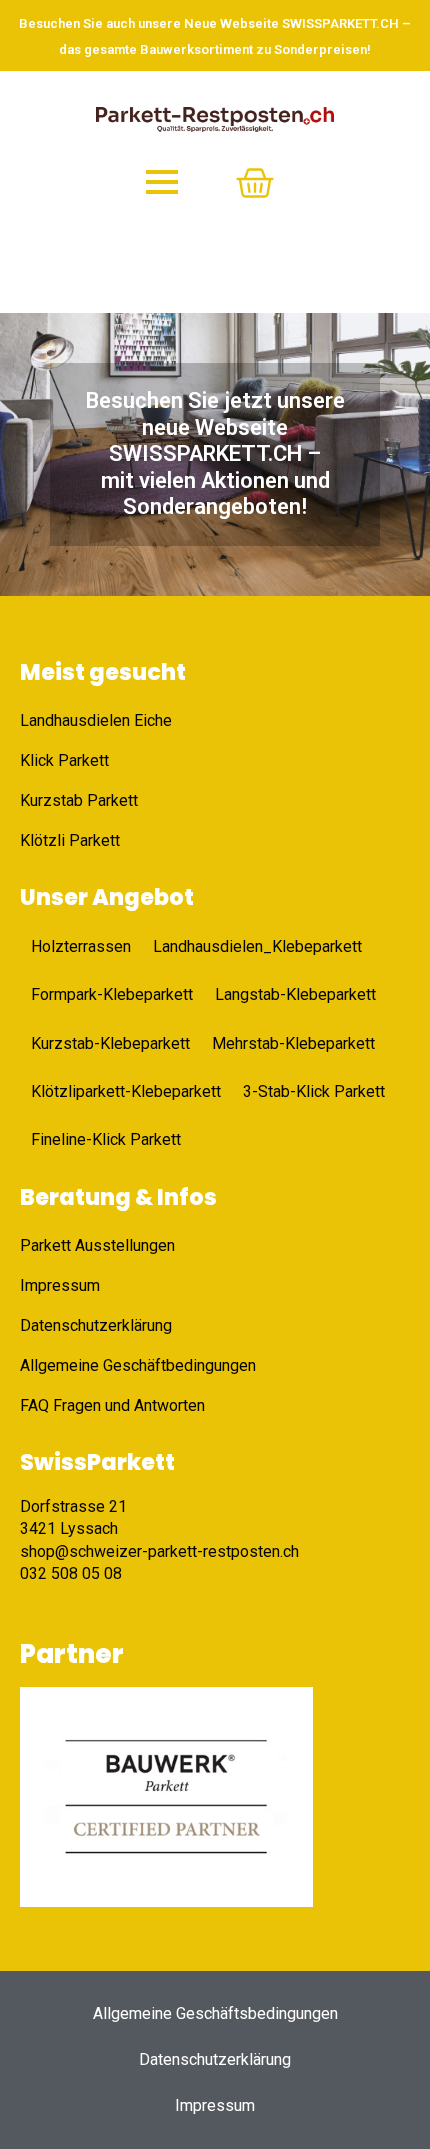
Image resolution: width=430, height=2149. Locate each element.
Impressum (215, 2105)
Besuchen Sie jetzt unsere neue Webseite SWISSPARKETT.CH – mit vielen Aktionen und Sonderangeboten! (215, 453)
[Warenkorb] (255, 183)
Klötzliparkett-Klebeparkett (126, 1091)
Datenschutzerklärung (215, 2059)
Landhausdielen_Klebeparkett (257, 946)
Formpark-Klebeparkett (112, 994)
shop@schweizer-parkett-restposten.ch (159, 1551)
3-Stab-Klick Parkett (314, 1091)
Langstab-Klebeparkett (295, 994)
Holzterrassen (81, 946)
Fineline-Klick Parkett (106, 1139)
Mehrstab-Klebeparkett (293, 1043)
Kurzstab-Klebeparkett (110, 1043)
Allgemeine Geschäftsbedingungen (215, 2013)
